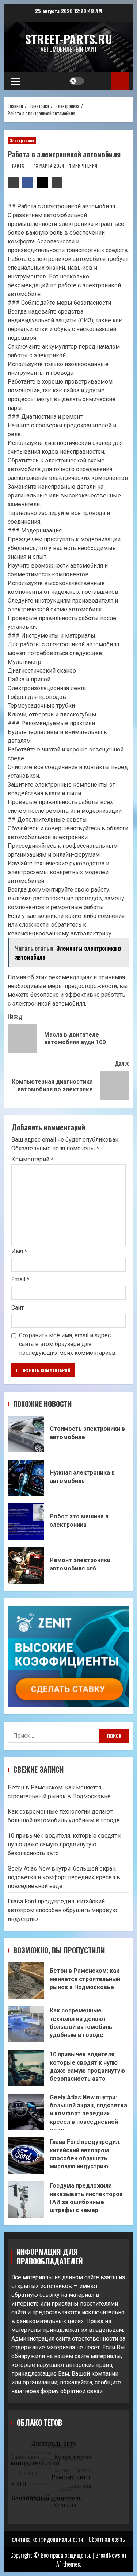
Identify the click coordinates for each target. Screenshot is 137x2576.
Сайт (18, 1308)
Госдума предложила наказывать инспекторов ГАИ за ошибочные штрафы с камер (26, 2199)
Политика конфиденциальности (46, 2539)
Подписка (120, 81)
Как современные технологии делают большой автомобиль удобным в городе (26, 2024)
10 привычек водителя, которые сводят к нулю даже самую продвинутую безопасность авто (64, 1844)
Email (20, 1279)
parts (19, 166)
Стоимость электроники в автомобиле (26, 1434)
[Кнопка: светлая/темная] (77, 81)
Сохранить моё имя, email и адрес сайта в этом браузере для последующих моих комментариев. (68, 1344)
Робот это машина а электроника (26, 1522)
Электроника (22, 140)
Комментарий (32, 1160)
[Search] (99, 81)
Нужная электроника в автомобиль (26, 1478)
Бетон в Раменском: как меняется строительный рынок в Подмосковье (26, 1980)
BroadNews (108, 2555)
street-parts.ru (69, 39)
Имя (19, 1251)
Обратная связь (107, 2539)
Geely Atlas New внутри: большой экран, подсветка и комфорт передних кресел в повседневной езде (64, 1877)
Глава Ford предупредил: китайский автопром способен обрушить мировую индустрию (62, 1910)
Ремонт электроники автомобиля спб (26, 1565)
